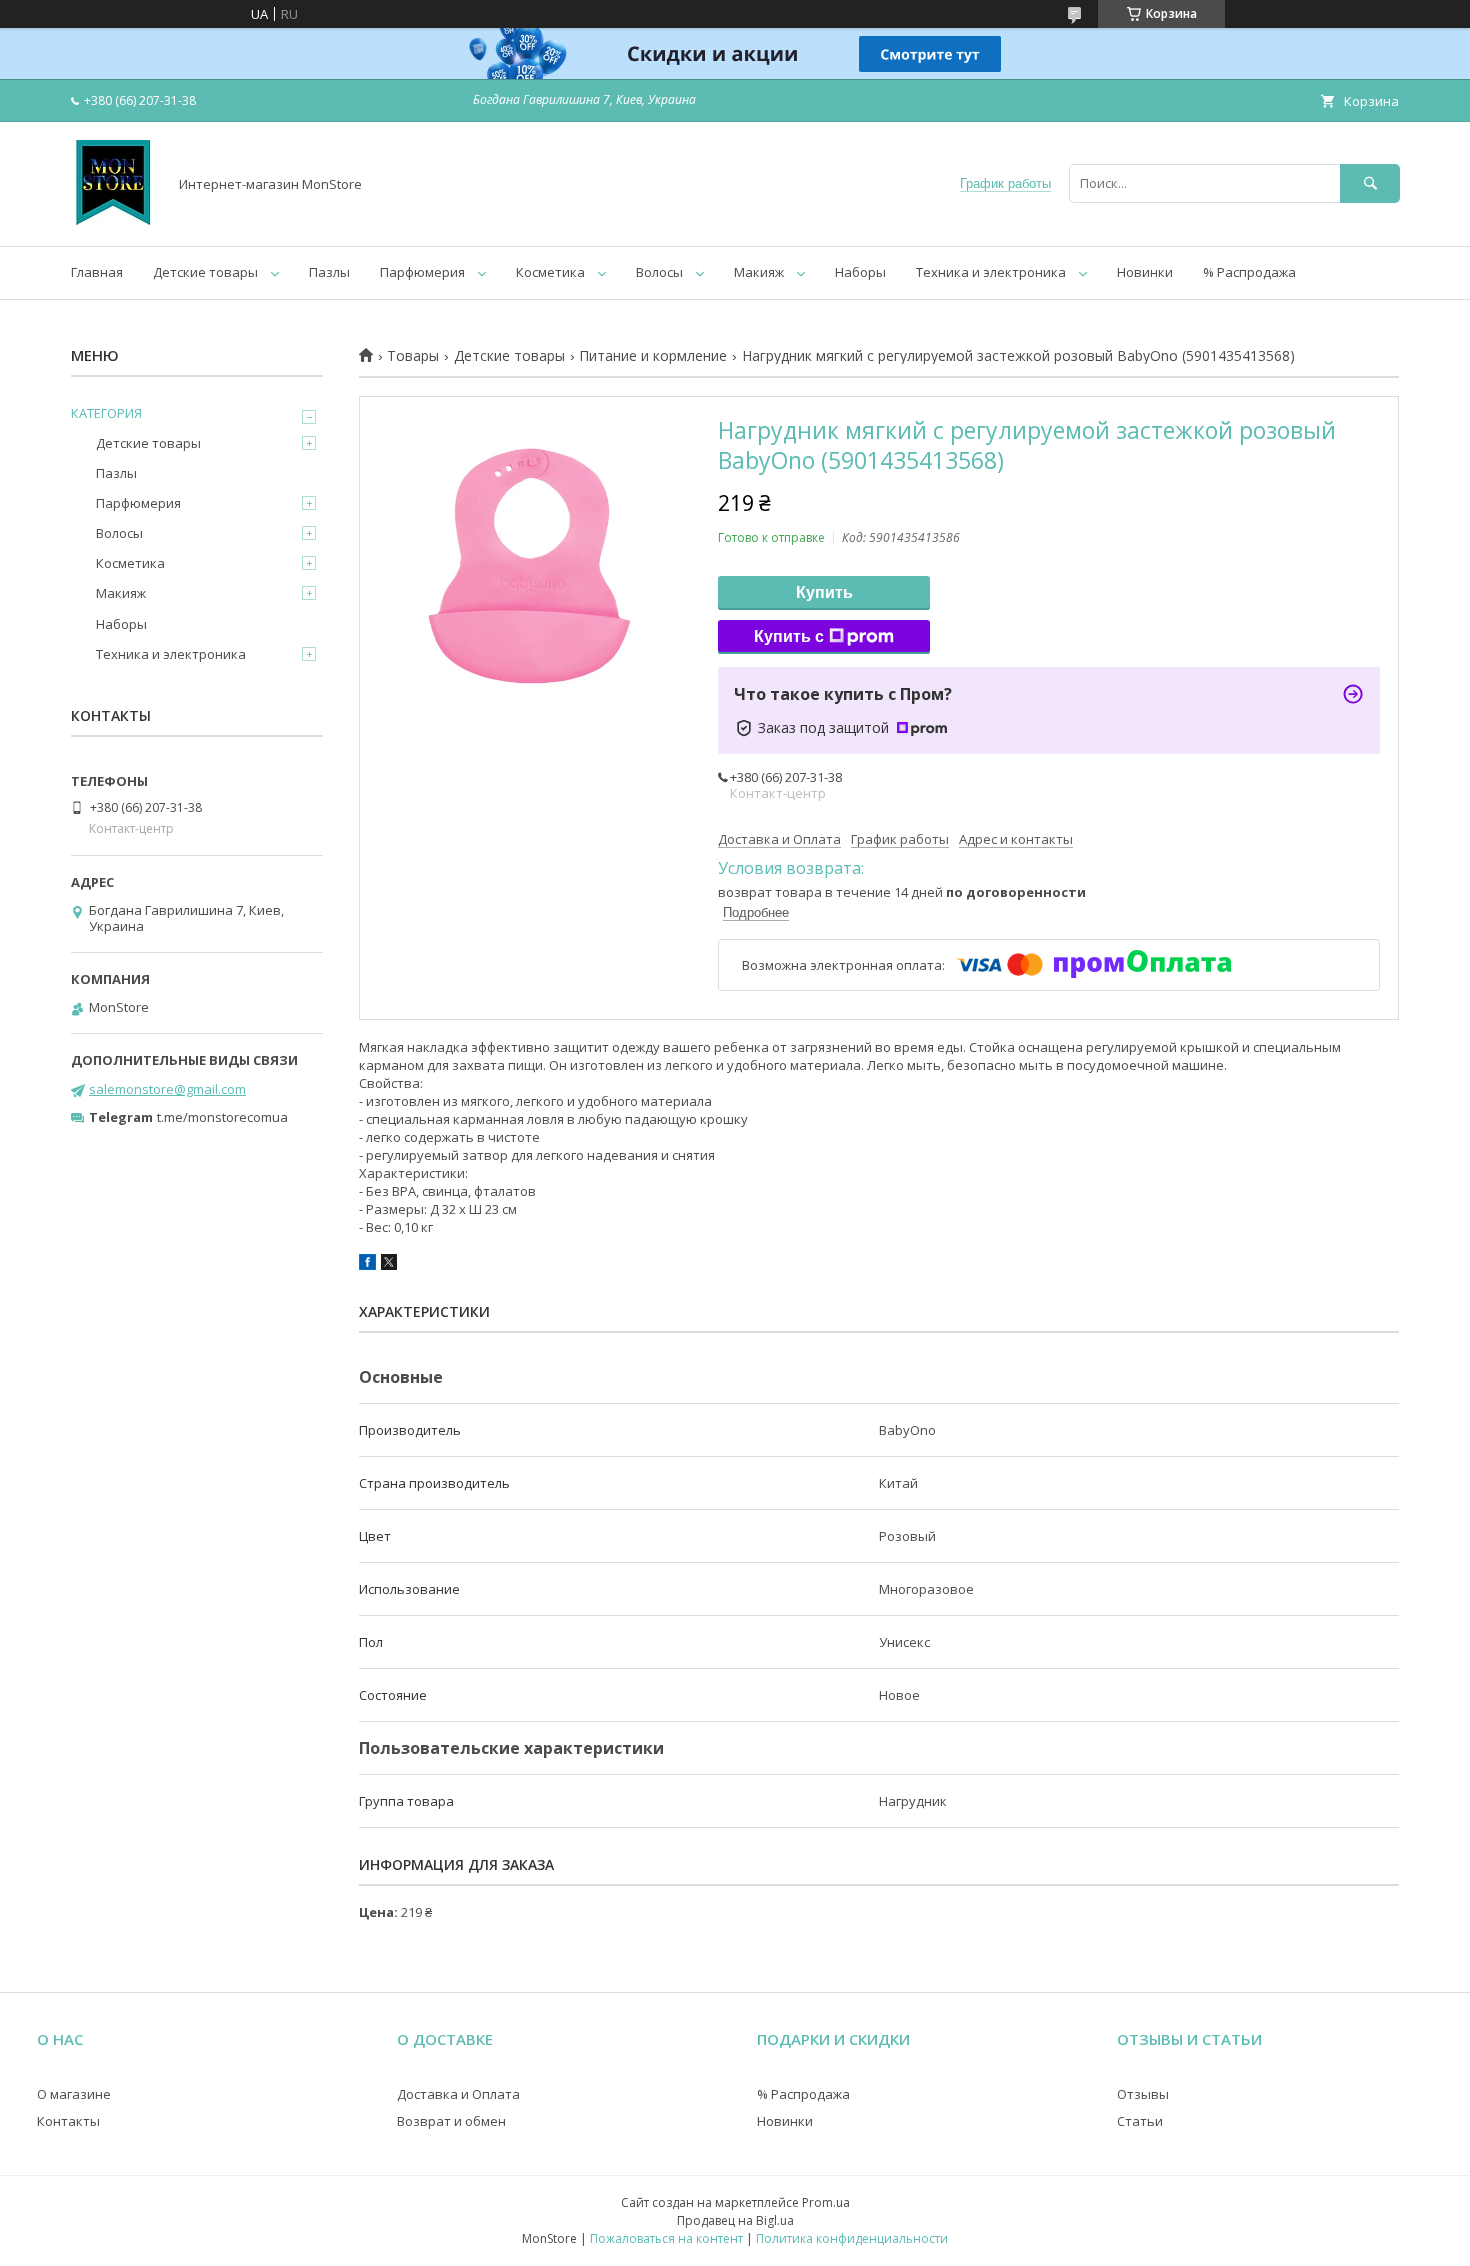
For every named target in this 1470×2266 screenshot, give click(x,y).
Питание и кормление (653, 356)
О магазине (74, 2094)
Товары (413, 356)
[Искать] (1370, 183)
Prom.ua (826, 2202)
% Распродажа (1249, 272)
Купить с (789, 636)
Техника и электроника (991, 272)
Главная (97, 272)
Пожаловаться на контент (666, 2238)
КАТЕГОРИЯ (106, 413)
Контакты (68, 2121)
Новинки (1145, 272)
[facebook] (367, 1265)
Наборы (860, 272)
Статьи (1140, 2121)
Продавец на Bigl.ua (735, 2220)
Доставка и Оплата (458, 2094)
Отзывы (1143, 2094)
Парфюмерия (422, 272)
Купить (824, 592)
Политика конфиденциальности (852, 2238)
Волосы (659, 272)
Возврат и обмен (451, 2121)
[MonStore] (113, 220)
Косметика (550, 272)
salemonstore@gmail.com (167, 1089)
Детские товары (205, 272)
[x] (389, 1265)
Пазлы (329, 272)
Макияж (759, 272)
